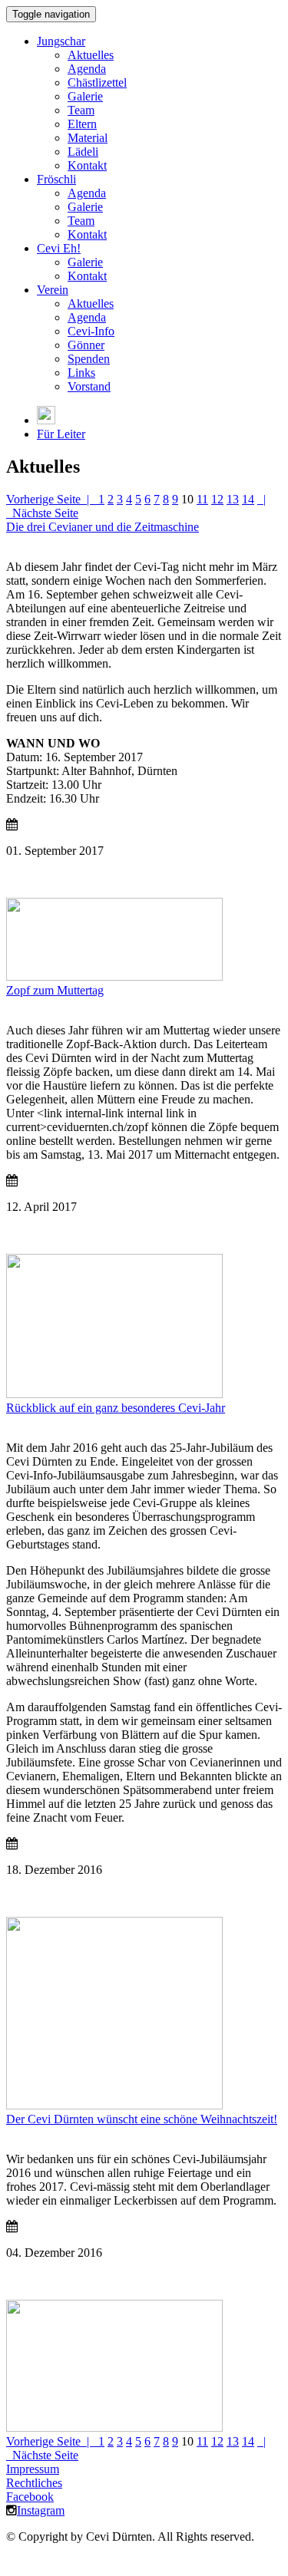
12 (217, 499)
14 (248, 499)
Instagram (41, 2510)
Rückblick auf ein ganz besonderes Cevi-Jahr (116, 1408)
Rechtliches (34, 2483)
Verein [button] (53, 290)
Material (88, 138)
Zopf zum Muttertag (55, 990)
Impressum (33, 2469)
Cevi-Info (91, 331)
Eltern (82, 124)
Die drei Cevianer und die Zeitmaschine (103, 527)
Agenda (87, 69)
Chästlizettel (97, 82)
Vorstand (89, 386)
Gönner (86, 345)
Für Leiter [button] (61, 434)
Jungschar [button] (61, 41)
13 (233, 499)
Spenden (89, 359)
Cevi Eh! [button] (59, 248)
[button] (46, 420)
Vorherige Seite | (52, 499)
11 (202, 499)
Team (81, 110)
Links (81, 373)
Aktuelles (91, 55)
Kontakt (87, 165)
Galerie (85, 96)
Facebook (30, 2497)
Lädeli (83, 152)
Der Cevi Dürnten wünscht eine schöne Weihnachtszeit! (142, 2119)
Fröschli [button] (56, 179)
